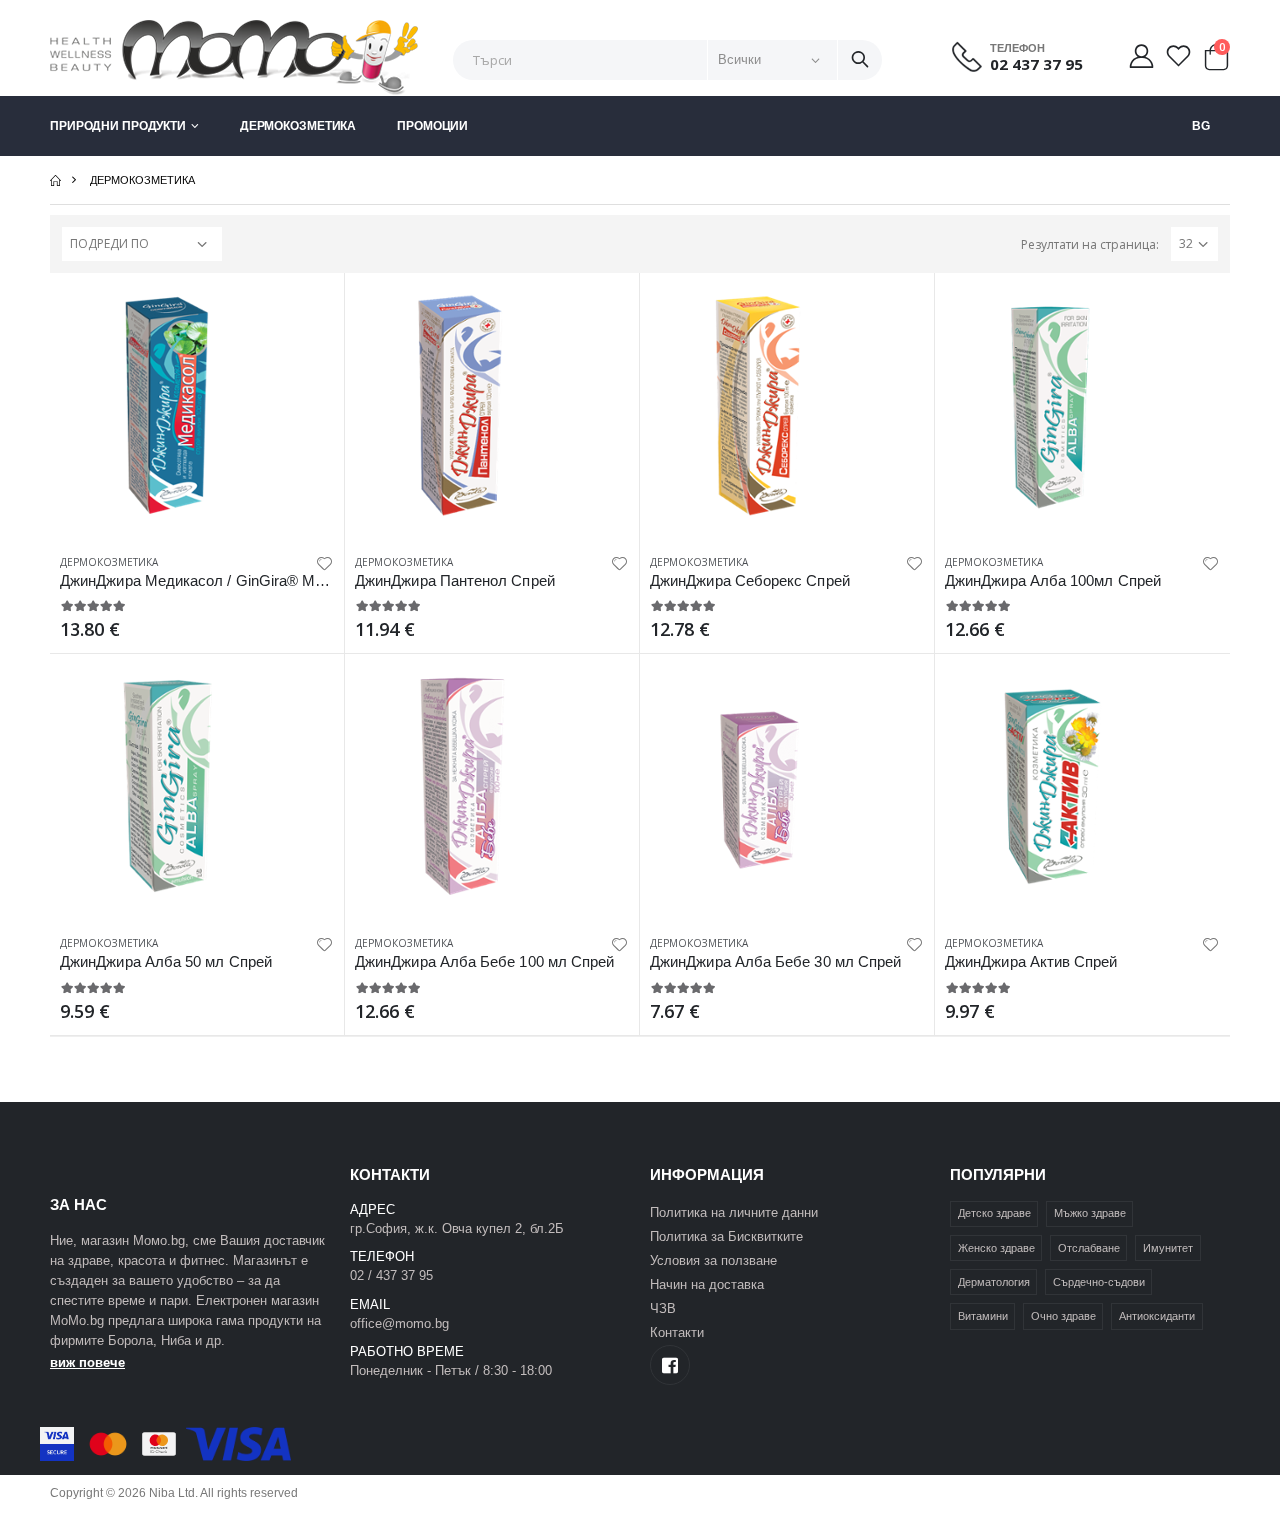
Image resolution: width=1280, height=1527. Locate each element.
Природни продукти (118, 126)
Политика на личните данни (734, 1212)
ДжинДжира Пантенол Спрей (455, 580)
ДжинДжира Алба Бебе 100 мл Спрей (484, 961)
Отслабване (1089, 1248)
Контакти (677, 1332)
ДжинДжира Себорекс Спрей (750, 580)
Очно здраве (1063, 1316)
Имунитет (1168, 1248)
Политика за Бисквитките (726, 1236)
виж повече (87, 1362)
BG (1201, 126)
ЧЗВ (663, 1308)
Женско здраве (996, 1248)
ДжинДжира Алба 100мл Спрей (1053, 580)
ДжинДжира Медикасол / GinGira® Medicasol (215, 580)
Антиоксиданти (1157, 1316)
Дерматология (994, 1282)
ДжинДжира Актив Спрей (1031, 961)
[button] (1216, 62)
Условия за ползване (713, 1260)
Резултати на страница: (1090, 244)
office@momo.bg (399, 1323)
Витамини (983, 1316)
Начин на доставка (707, 1284)
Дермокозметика (298, 126)
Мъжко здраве (1090, 1213)
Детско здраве (994, 1213)
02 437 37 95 (1036, 64)
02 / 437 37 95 (391, 1275)
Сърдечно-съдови (1099, 1282)
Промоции (432, 126)
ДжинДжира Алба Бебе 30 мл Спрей (775, 961)
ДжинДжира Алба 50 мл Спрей (166, 961)
